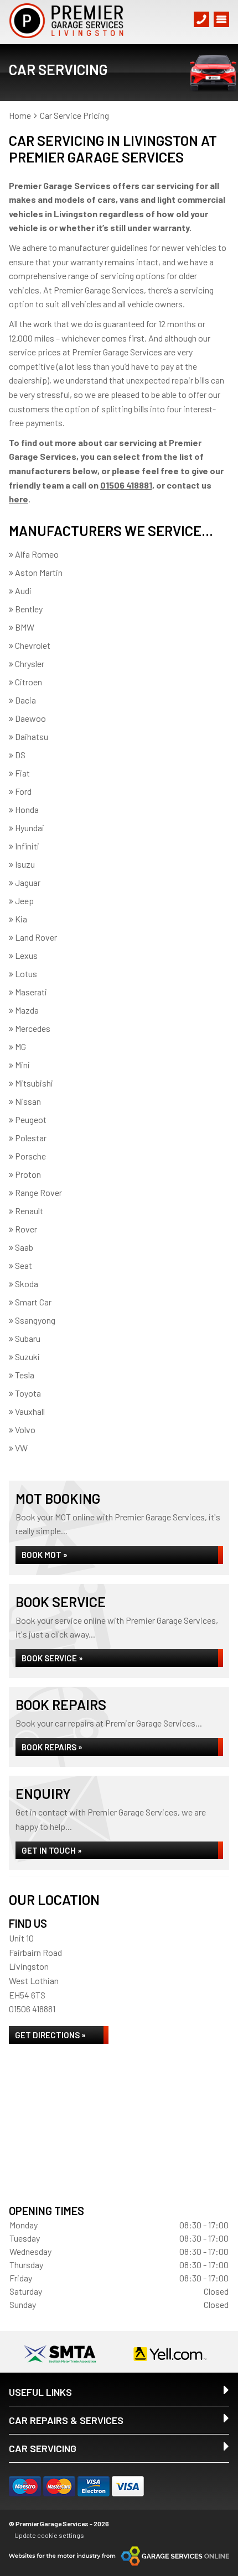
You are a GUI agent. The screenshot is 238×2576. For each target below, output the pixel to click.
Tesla (25, 1375)
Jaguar (28, 882)
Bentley (29, 609)
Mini (22, 1065)
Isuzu (25, 864)
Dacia (25, 700)
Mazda (27, 1010)
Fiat (22, 773)
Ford (23, 791)
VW (21, 1448)
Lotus (26, 974)
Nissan (28, 1101)
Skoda (27, 1284)
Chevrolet (33, 645)
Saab (24, 1247)
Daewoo (30, 718)
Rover (26, 1229)
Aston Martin (39, 572)
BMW (25, 627)
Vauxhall (30, 1411)
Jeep (24, 901)
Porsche (30, 1156)
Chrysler (30, 663)
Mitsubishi (34, 1083)
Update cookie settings (49, 2535)
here (19, 499)
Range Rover (38, 1192)
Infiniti (27, 846)
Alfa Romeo (37, 554)
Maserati (31, 992)
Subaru (28, 1338)
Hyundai (30, 828)
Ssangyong (35, 1320)
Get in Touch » (52, 1850)
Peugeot (31, 1119)
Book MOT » (45, 1555)
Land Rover (36, 937)
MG (20, 1046)
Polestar (31, 1138)
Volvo (25, 1429)
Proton (28, 1174)
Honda (27, 809)
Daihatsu (32, 736)
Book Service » (52, 1658)
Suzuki (27, 1357)
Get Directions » (50, 2035)
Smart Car (33, 1302)
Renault (29, 1211)
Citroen (29, 682)
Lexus (26, 955)
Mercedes (33, 1028)
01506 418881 (32, 2009)
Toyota (28, 1393)
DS (20, 755)
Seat (24, 1265)
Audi (23, 591)
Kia (21, 919)
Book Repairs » (52, 1747)
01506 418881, (127, 485)
